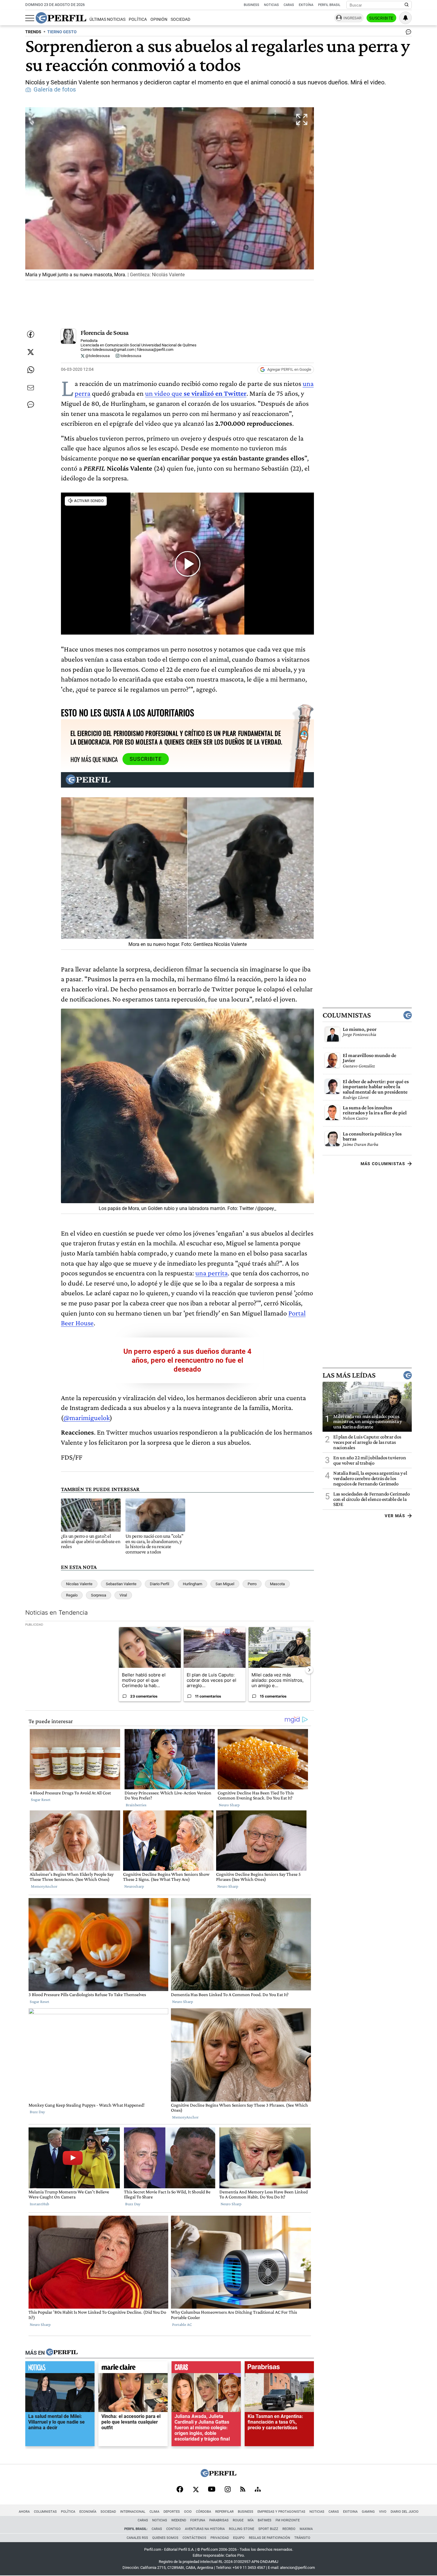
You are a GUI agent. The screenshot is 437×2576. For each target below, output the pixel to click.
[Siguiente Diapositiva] (309, 1670)
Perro (252, 1584)
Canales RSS (137, 2538)
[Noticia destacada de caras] (206, 2369)
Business (251, 5)
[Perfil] (62, 2353)
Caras (289, 5)
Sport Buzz (268, 2529)
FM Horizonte (288, 2520)
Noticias (271, 5)
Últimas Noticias (107, 19)
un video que (196, 393)
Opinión (159, 19)
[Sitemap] (258, 2490)
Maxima (306, 2529)
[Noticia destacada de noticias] (60, 2369)
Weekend (179, 2520)
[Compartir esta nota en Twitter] (31, 352)
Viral (123, 1595)
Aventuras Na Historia (205, 2529)
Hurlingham (192, 1584)
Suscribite (381, 18)
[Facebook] (180, 2490)
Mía (251, 2520)
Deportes (172, 2512)
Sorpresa (99, 1595)
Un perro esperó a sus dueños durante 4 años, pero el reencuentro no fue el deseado (187, 1360)
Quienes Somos (165, 2538)
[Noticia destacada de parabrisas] (279, 2369)
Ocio (188, 2512)
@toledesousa (97, 356)
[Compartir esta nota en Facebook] (31, 334)
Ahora (24, 2512)
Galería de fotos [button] (55, 90)
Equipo (239, 2538)
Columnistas (347, 1015)
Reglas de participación (269, 2538)
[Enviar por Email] (31, 388)
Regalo (72, 1595)
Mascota (277, 1584)
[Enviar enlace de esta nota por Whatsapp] (31, 370)
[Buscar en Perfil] (407, 5)
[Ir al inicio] (61, 18)
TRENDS (33, 32)
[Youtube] (212, 2490)
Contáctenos (194, 2538)
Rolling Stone (242, 2529)
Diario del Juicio (405, 2512)
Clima (154, 2512)
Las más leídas (349, 1375)
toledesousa (130, 356)
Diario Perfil (159, 1584)
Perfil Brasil (329, 5)
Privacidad (220, 2538)
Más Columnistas (383, 1164)
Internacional (133, 2512)
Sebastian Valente (121, 1584)
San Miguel (225, 1584)
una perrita (212, 1273)
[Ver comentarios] (407, 33)
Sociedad (180, 19)
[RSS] (243, 2490)
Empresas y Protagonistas (281, 2512)
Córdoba (203, 2512)
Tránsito (302, 2538)
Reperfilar (224, 2512)
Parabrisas (219, 2520)
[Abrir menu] (30, 18)
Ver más (395, 1516)
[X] (196, 2490)
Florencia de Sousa (105, 333)
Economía (88, 2512)
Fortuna (198, 2520)
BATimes (265, 2520)
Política (138, 19)
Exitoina (350, 2512)
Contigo (173, 2529)
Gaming (368, 2512)
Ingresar (352, 18)
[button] (170, 194)
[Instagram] (228, 2490)
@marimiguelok (87, 1418)
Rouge (238, 2520)
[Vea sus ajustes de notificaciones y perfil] (405, 18)
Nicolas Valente (79, 1584)
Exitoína (306, 5)
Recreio (289, 2529)
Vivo (383, 2512)
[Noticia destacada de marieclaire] (133, 2369)
